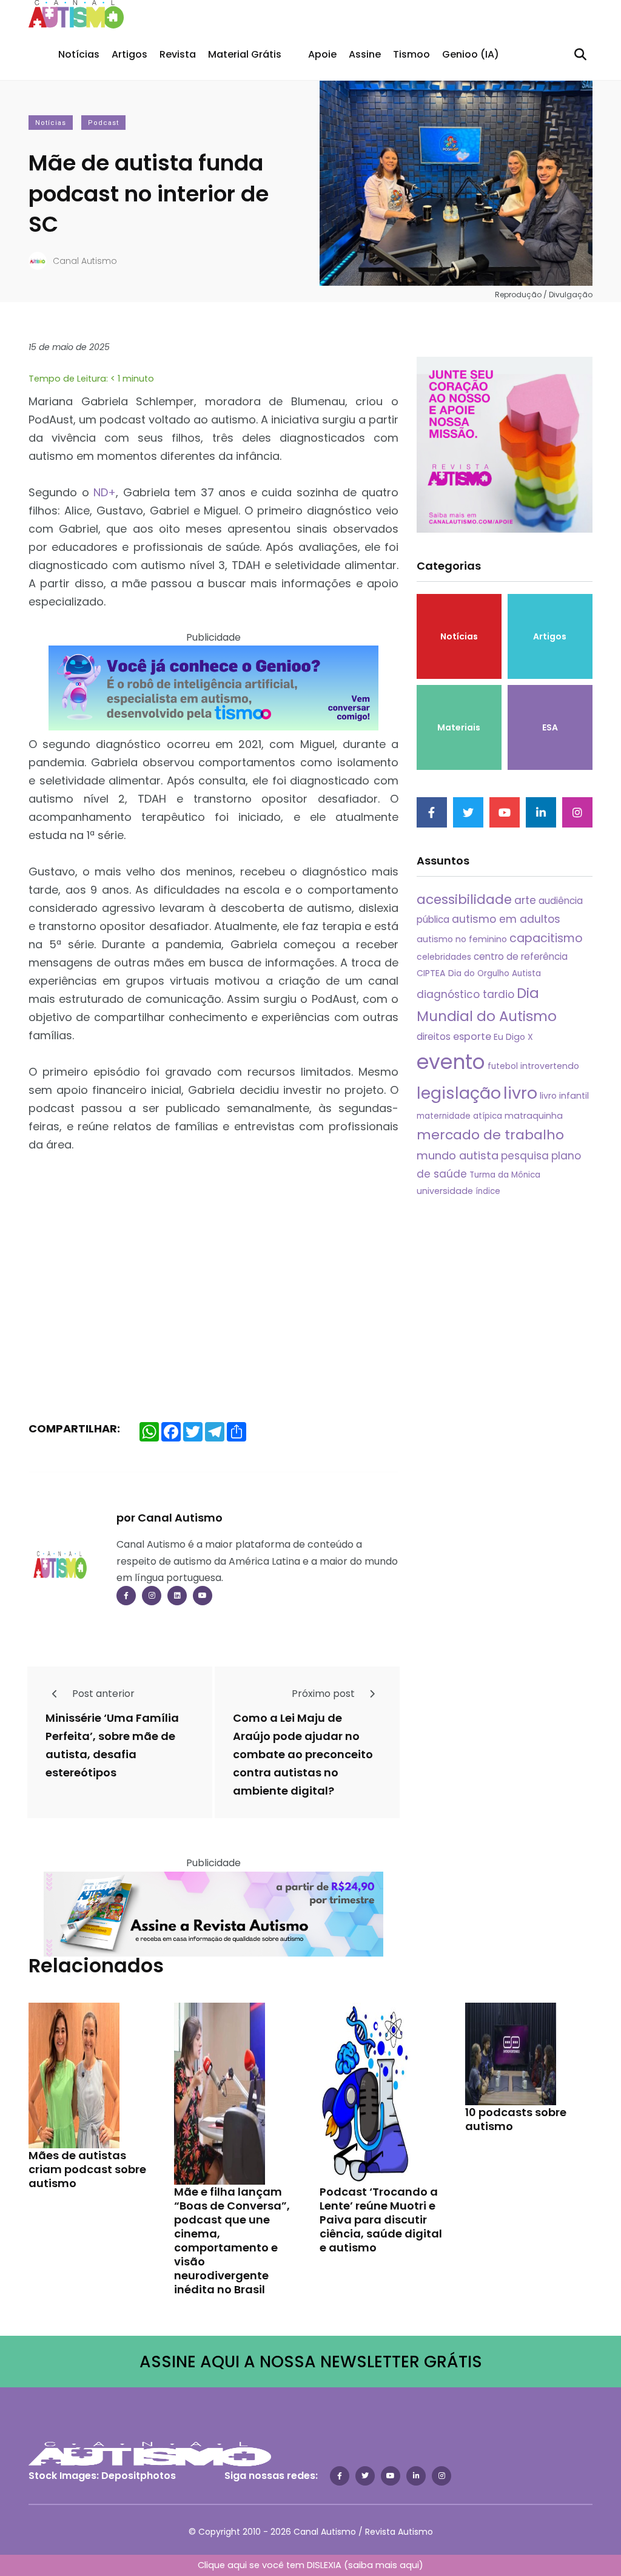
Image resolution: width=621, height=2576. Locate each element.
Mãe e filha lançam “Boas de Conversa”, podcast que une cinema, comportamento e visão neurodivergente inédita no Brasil (232, 2240)
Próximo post (324, 1694)
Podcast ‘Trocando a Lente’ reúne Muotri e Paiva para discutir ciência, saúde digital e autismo (381, 2219)
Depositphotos (139, 2476)
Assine (365, 54)
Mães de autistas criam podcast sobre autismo (87, 2169)
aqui (409, 2565)
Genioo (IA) (471, 54)
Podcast (103, 123)
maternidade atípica (459, 1116)
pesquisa (525, 1156)
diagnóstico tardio (465, 994)
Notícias (79, 54)
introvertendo (550, 1066)
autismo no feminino (462, 939)
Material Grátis (245, 54)
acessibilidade (464, 899)
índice (488, 1191)
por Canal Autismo (170, 1518)
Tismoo (411, 54)
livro (520, 1093)
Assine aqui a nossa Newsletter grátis (311, 2362)
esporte (472, 1037)
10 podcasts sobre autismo (516, 2119)
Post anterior (102, 1694)
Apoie (322, 54)
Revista (178, 54)
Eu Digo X (513, 1037)
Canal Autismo (85, 261)
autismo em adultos (506, 919)
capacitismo (546, 938)
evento (451, 1062)
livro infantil (564, 1096)
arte (525, 900)
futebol (503, 1066)
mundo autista (458, 1155)
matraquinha (534, 1116)
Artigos (129, 54)
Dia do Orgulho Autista (495, 973)
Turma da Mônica (505, 1175)
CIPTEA (431, 973)
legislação (459, 1093)
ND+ (105, 492)
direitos (434, 1037)
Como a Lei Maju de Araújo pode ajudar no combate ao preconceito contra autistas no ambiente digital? (303, 1754)
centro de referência (521, 956)
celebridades (444, 957)
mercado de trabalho (490, 1135)
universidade (445, 1191)
